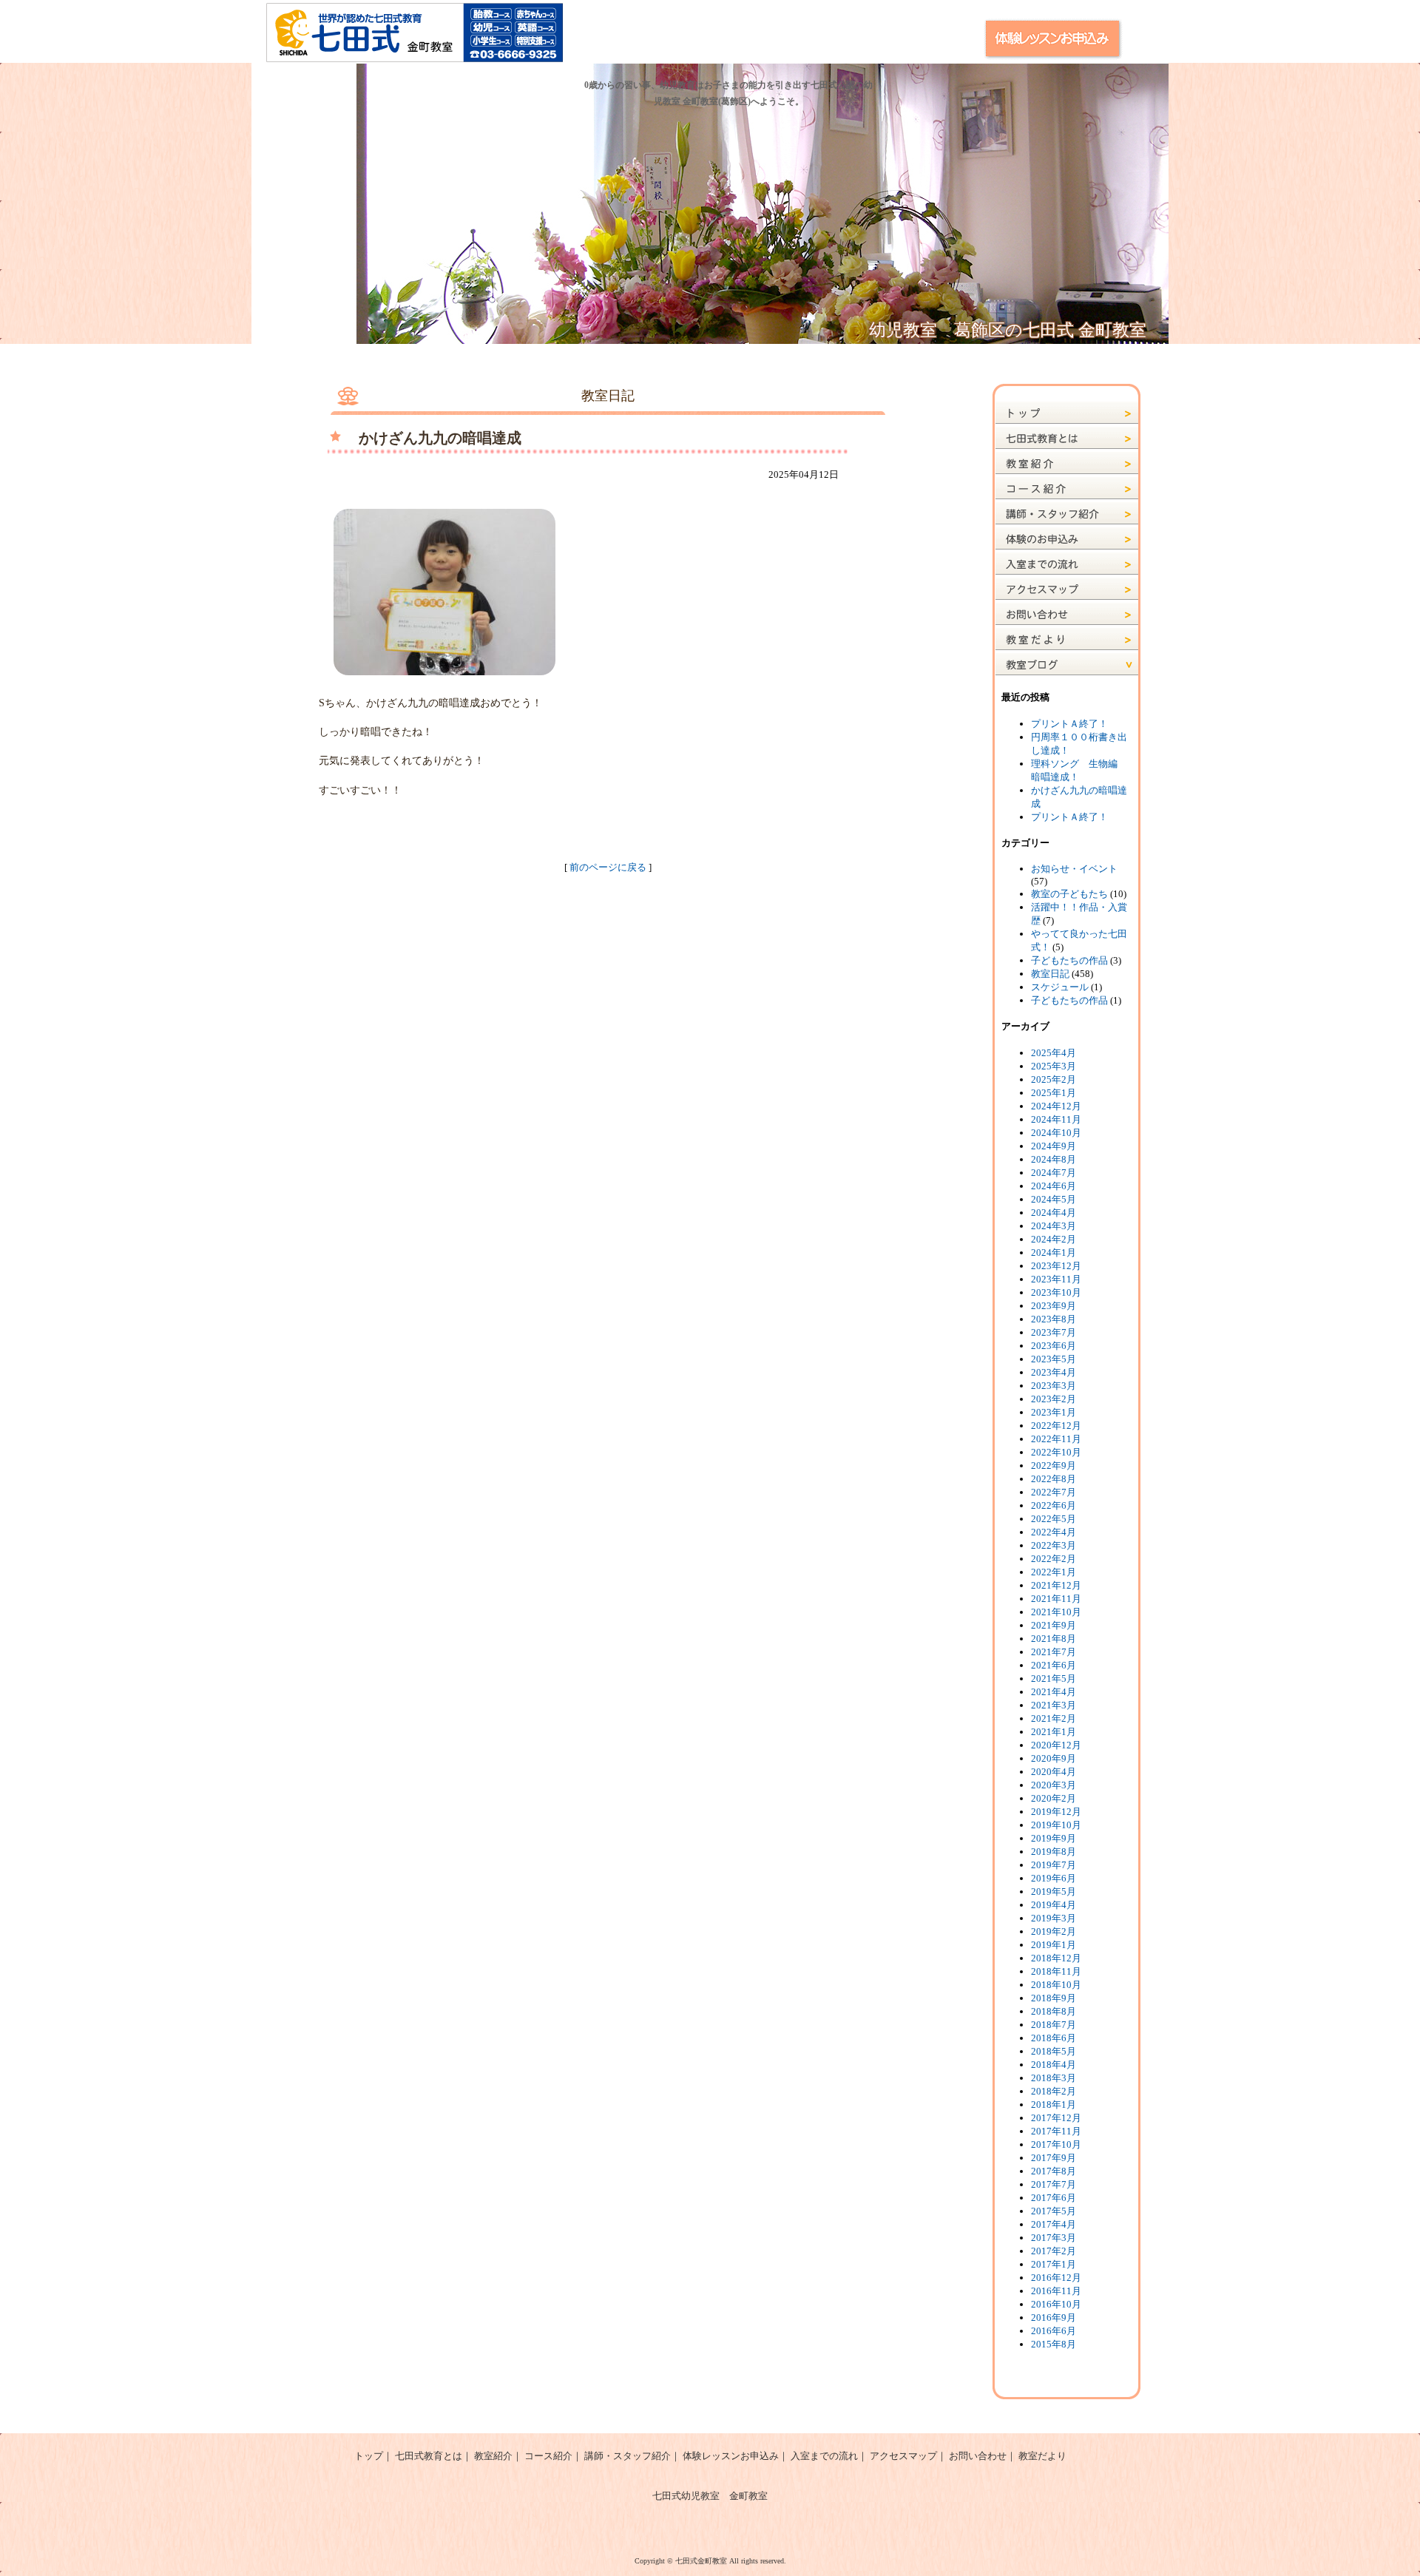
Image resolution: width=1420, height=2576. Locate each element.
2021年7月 (1054, 1652)
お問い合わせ (978, 2456)
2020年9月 (1054, 1758)
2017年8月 (1054, 2171)
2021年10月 (1056, 1612)
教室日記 (1050, 974)
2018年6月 (1054, 2038)
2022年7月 (1054, 1492)
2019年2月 (1054, 1931)
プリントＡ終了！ (1069, 724)
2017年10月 (1056, 2144)
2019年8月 (1054, 1852)
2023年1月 (1054, 1412)
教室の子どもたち (1069, 894)
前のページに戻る (608, 867)
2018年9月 (1054, 1998)
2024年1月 (1054, 1252)
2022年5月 (1054, 1519)
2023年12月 (1056, 1266)
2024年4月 (1054, 1213)
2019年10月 (1056, 1825)
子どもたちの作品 (1069, 960)
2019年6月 (1054, 1878)
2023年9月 (1054, 1306)
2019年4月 (1054, 1905)
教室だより (1042, 2456)
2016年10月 (1056, 2304)
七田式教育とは (429, 2456)
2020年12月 (1056, 1745)
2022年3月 (1054, 1545)
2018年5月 (1054, 2051)
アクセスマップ (903, 2456)
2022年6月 (1054, 1505)
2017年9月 (1054, 2158)
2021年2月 (1054, 1718)
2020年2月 (1054, 1798)
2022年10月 (1056, 1452)
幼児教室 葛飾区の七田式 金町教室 (1008, 330)
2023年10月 (1056, 1292)
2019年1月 (1054, 1945)
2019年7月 (1054, 1865)
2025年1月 (1054, 1093)
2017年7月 (1054, 2184)
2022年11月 (1056, 1439)
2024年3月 (1054, 1226)
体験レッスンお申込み (731, 2456)
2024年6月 (1054, 1186)
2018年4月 (1054, 2065)
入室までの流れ (824, 2456)
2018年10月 (1056, 1985)
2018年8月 (1054, 2011)
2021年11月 (1056, 1599)
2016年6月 (1054, 2331)
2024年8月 (1054, 1159)
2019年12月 (1056, 1812)
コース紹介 (548, 2456)
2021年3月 (1054, 1705)
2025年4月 (1054, 1053)
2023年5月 (1054, 1359)
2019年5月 (1054, 1892)
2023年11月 (1056, 1279)
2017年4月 (1054, 2224)
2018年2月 (1054, 2091)
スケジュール (1060, 987)
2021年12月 (1056, 1585)
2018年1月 (1054, 2105)
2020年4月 (1054, 1772)
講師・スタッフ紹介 (628, 2456)
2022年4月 (1054, 1532)
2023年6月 (1054, 1346)
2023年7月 (1054, 1332)
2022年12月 (1056, 1426)
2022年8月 (1054, 1479)
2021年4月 (1054, 1692)
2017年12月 (1056, 2118)
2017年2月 (1054, 2251)
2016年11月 (1056, 2291)
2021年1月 (1054, 1732)
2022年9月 (1054, 1466)
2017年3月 (1054, 2238)
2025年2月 (1054, 1079)
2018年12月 (1056, 1958)
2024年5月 (1054, 1199)
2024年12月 (1056, 1106)
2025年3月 (1054, 1066)
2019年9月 (1054, 1838)
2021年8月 (1054, 1639)
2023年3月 (1054, 1386)
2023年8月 (1054, 1319)
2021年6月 (1054, 1665)
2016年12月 (1056, 2278)
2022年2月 (1054, 1559)
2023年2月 (1054, 1399)
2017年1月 (1054, 2264)
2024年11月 (1056, 1119)
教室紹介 (493, 2456)
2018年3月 (1054, 2078)
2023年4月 (1054, 1372)
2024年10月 (1056, 1133)
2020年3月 (1054, 1785)
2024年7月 (1054, 1173)
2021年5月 (1054, 1679)
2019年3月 (1054, 1918)
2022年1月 (1054, 1572)
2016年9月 (1054, 2318)
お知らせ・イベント (1074, 869)
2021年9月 (1054, 1625)
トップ (369, 2456)
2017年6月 (1054, 2198)
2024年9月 (1054, 1146)
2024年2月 (1054, 1239)
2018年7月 (1054, 2025)
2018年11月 (1056, 1971)
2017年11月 (1056, 2131)
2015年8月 (1054, 2344)
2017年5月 (1054, 2211)
